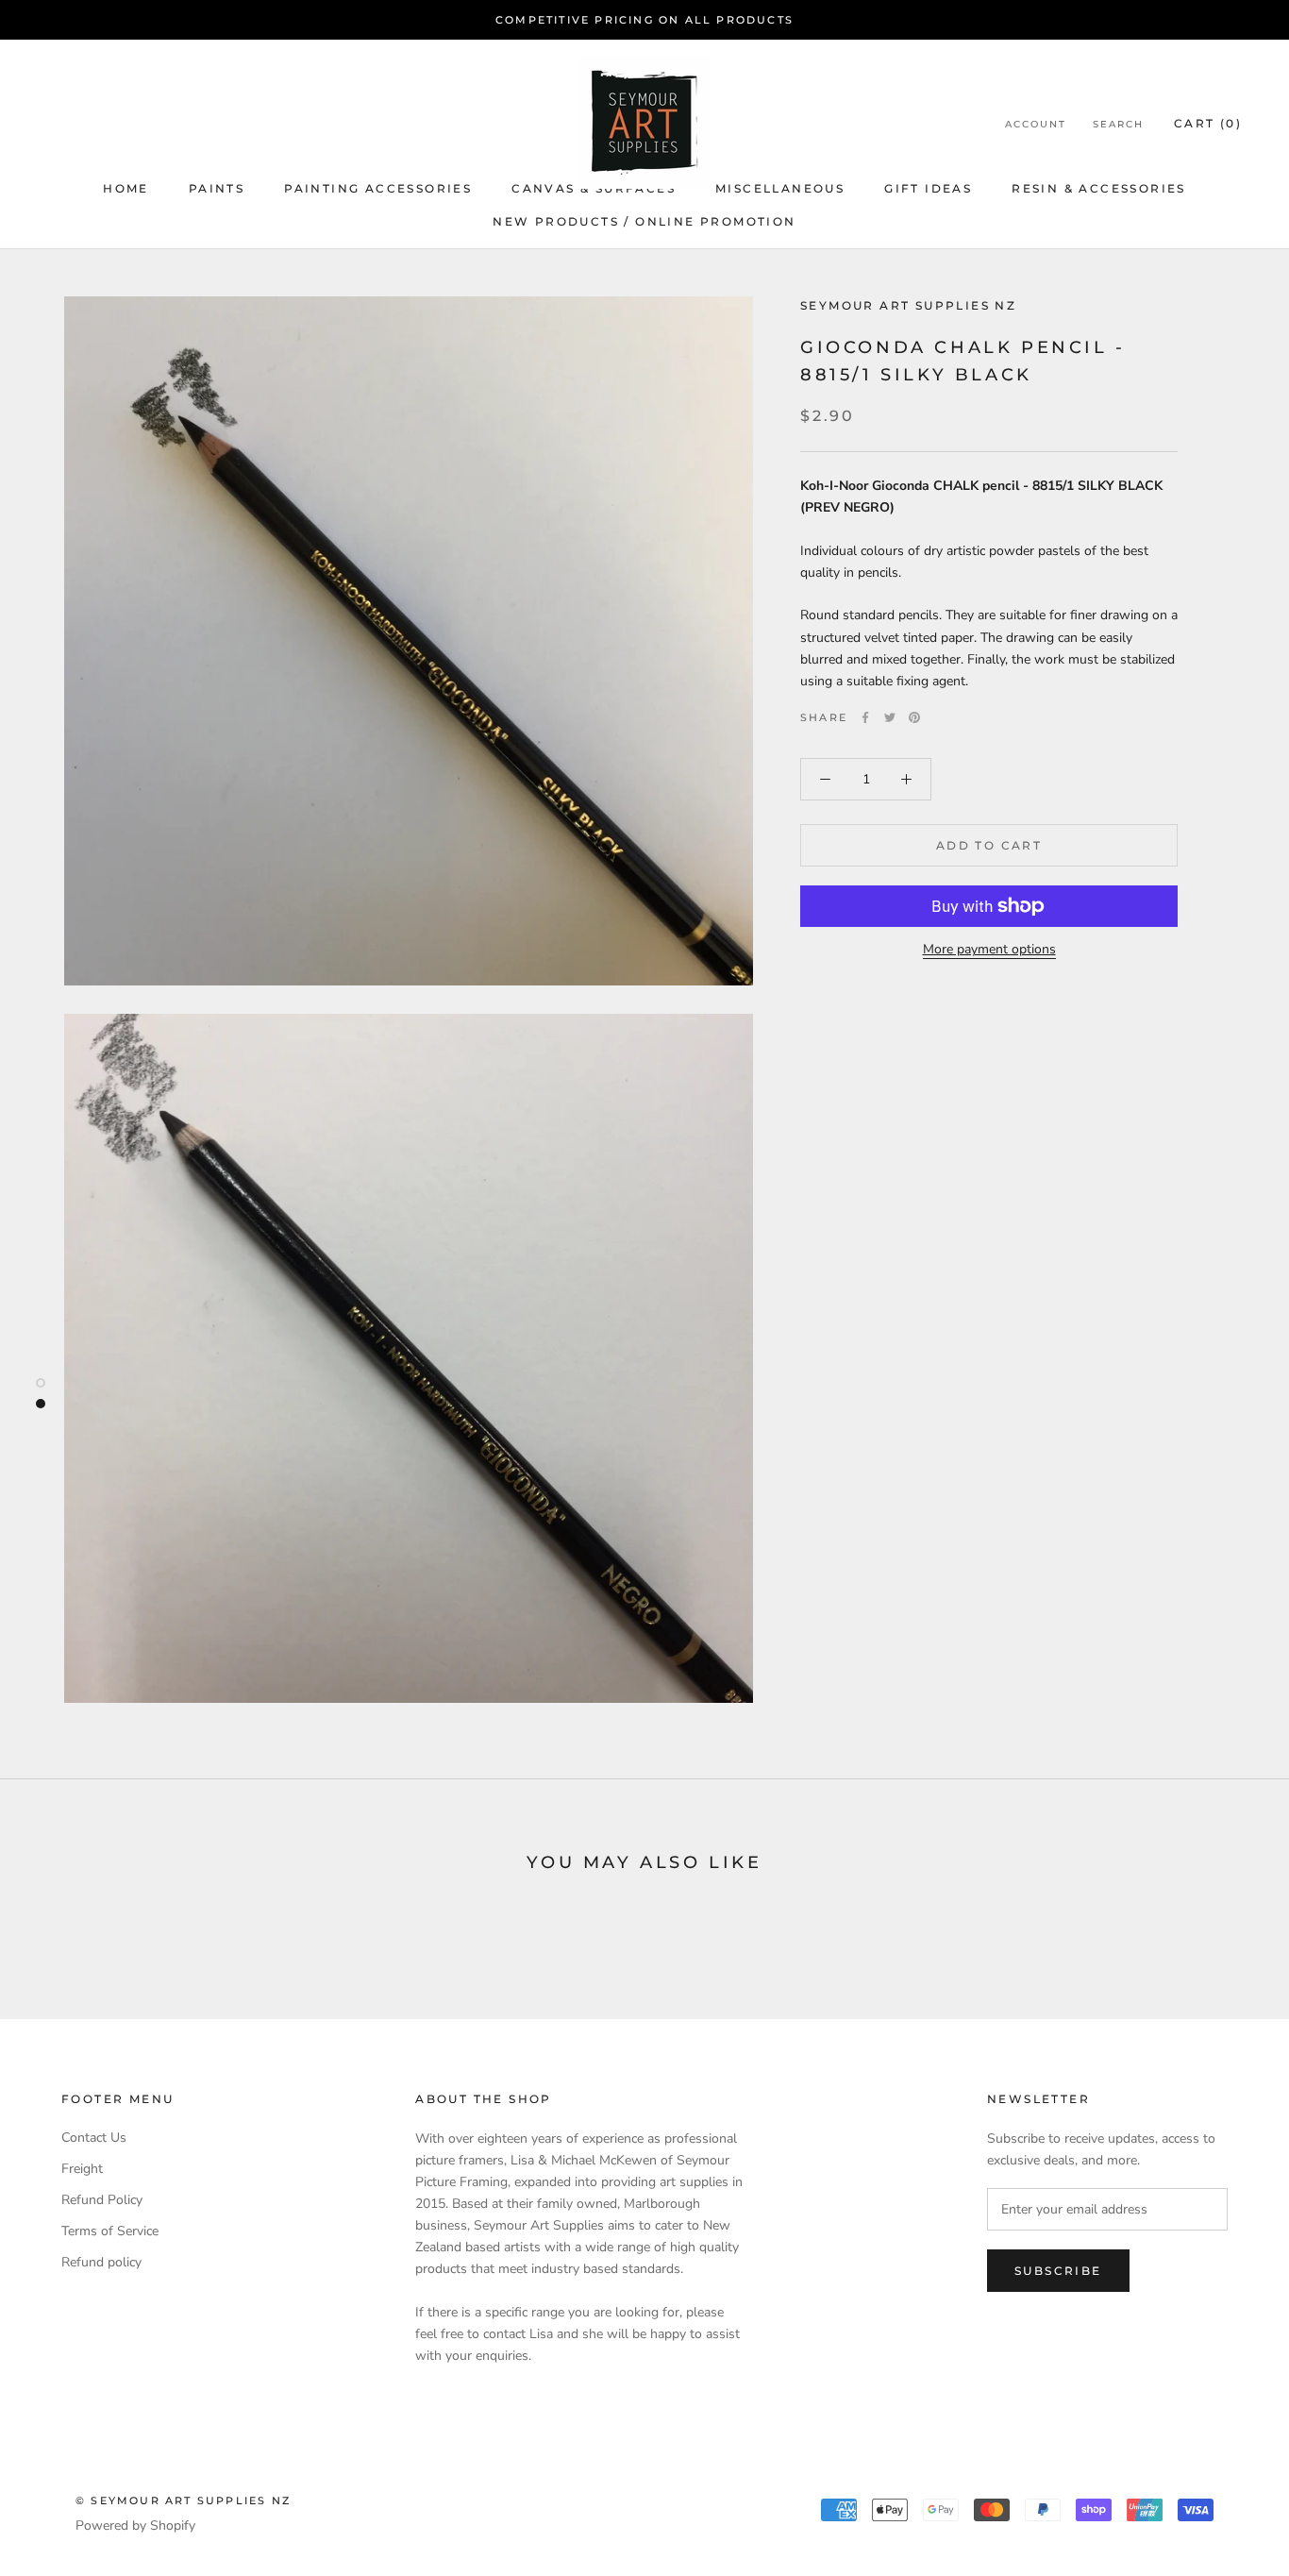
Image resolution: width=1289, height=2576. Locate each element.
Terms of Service (110, 2231)
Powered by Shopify (135, 2525)
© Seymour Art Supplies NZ (183, 2500)
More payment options (989, 949)
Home (126, 188)
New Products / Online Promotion (644, 221)
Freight (82, 2169)
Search (1118, 124)
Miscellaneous (780, 188)
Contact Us (94, 2138)
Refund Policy (102, 2200)
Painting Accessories (378, 188)
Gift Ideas (928, 188)
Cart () (1208, 123)
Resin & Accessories (1099, 188)
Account (1036, 124)
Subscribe (1058, 2271)
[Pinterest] (914, 717)
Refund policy (101, 2262)
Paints (217, 188)
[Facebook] (865, 717)
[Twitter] (890, 717)
